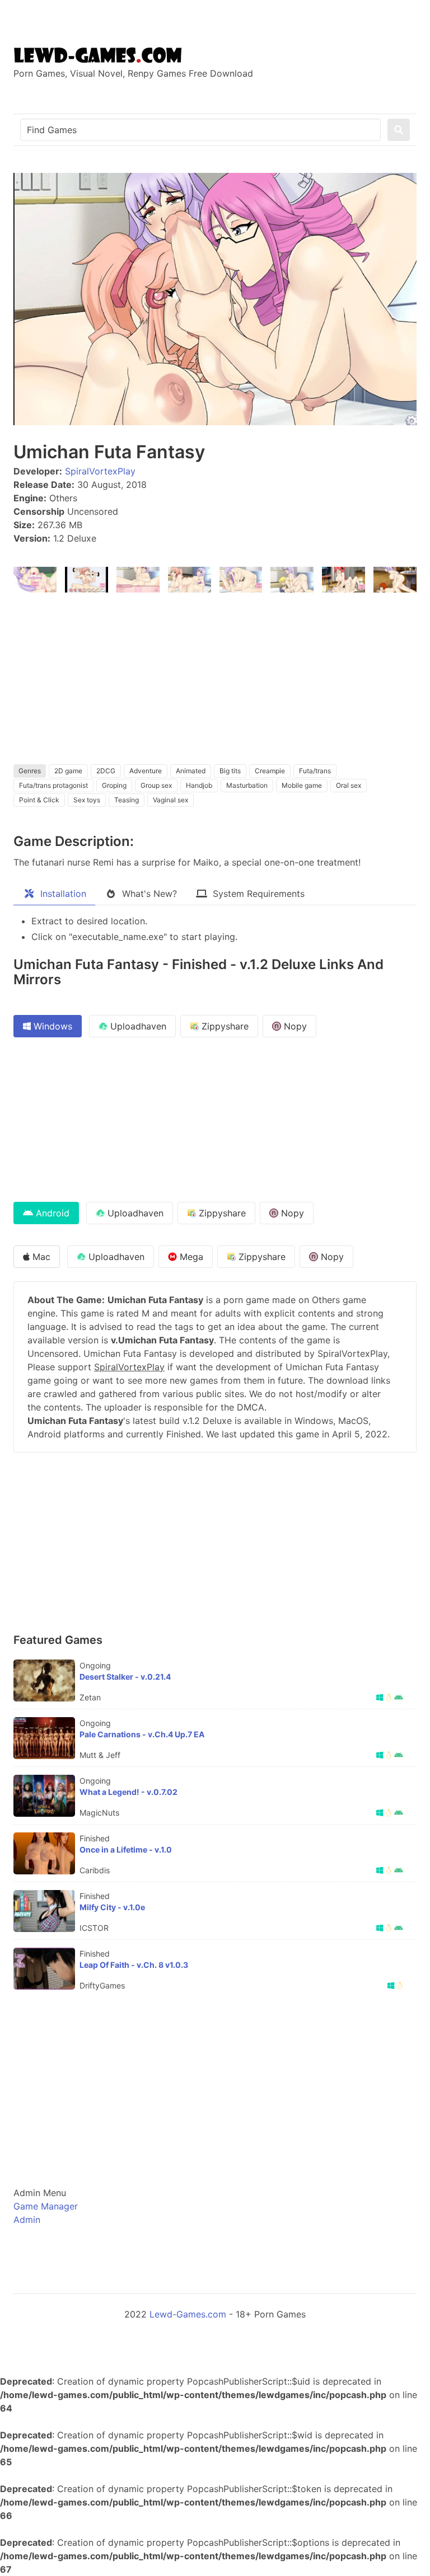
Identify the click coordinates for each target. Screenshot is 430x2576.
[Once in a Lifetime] (44, 1853)
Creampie (270, 771)
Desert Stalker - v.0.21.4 (125, 1677)
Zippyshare (224, 1026)
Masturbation (247, 785)
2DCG (106, 771)
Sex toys (87, 800)
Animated (191, 771)
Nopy (294, 1026)
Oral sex (349, 785)
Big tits (230, 771)
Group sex (156, 785)
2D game (68, 771)
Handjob (199, 785)
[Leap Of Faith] (44, 1969)
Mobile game (302, 785)
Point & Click (39, 800)
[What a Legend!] (44, 1796)
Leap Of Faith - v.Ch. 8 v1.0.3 (134, 1965)
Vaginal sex (170, 800)
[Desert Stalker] (44, 1680)
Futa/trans (315, 771)
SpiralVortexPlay (100, 471)
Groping (114, 785)
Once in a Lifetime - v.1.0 (126, 1849)
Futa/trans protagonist (53, 785)
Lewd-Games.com (188, 2314)
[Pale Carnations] (44, 1738)
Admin (27, 2220)
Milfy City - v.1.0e (112, 1907)
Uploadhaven (137, 1026)
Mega (190, 1257)
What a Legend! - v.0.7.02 (128, 1792)
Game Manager (46, 2206)
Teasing (127, 800)
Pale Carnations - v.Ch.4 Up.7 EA (142, 1734)
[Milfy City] (44, 1911)
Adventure (146, 771)
